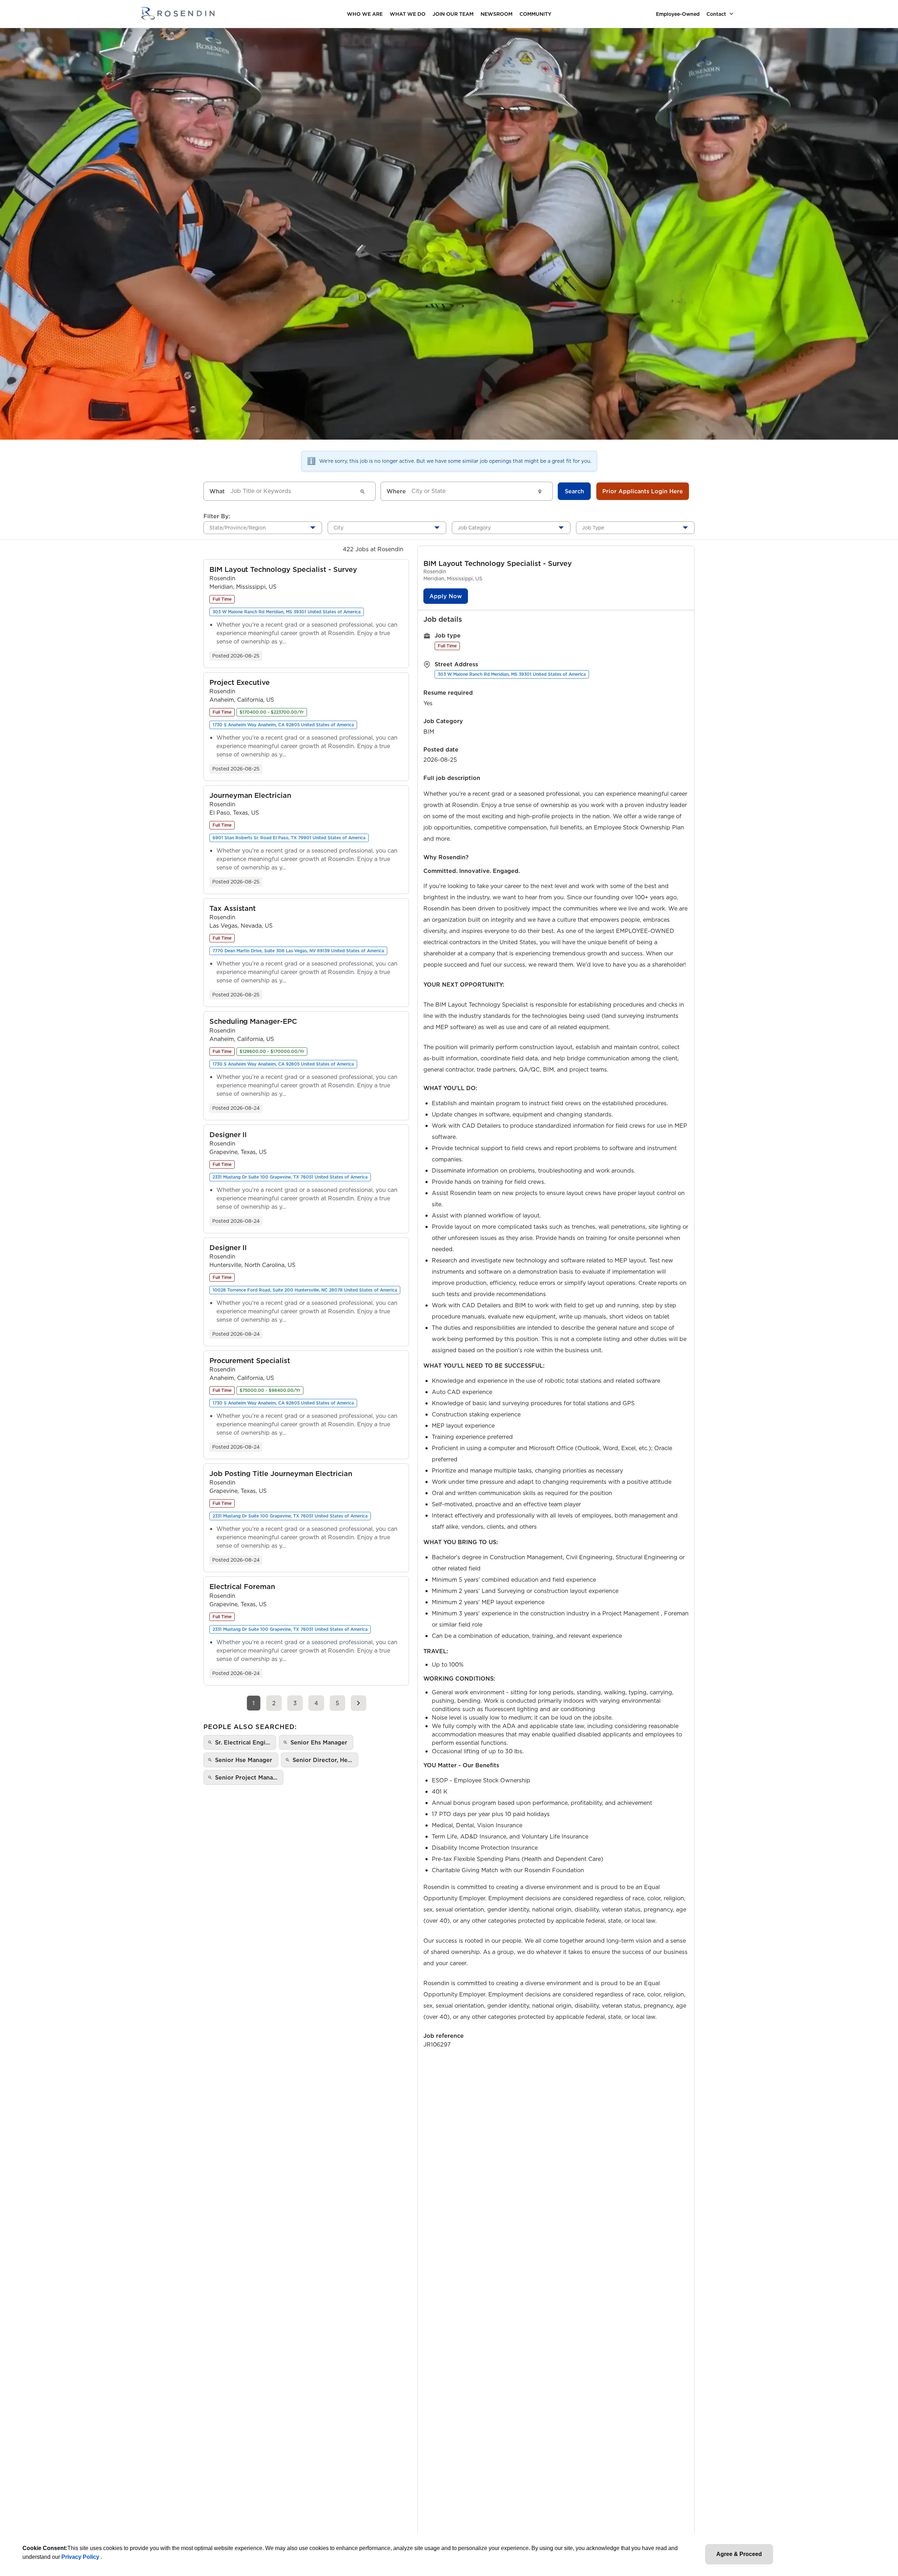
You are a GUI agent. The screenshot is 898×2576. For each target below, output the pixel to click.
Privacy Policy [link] (81, 2557)
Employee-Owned (678, 14)
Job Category (474, 528)
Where (396, 491)
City (339, 528)
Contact (716, 14)
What (217, 491)
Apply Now (446, 596)
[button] (283, 570)
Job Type (593, 528)
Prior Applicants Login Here (643, 491)
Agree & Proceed (739, 2554)
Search (574, 491)
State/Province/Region (238, 528)
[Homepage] (177, 14)
